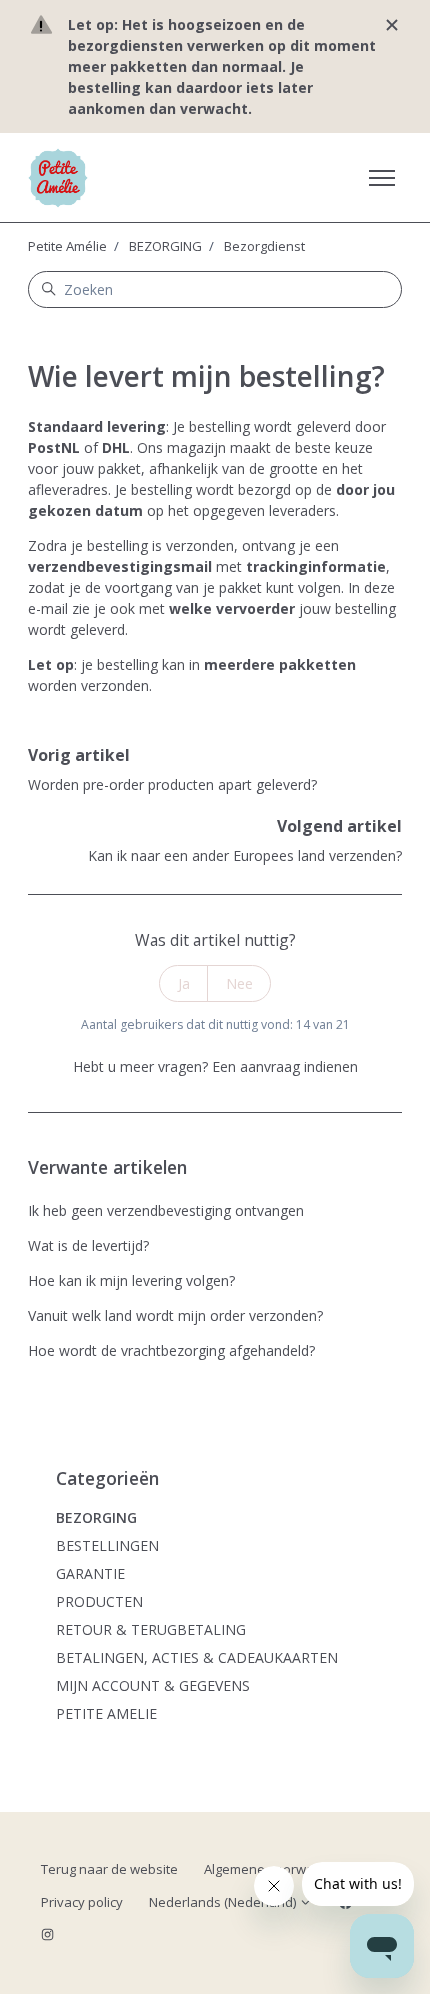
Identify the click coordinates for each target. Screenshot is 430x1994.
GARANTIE (90, 1573)
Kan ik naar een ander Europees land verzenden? (245, 855)
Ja (184, 983)
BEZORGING (165, 246)
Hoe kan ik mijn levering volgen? (131, 1280)
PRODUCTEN (99, 1601)
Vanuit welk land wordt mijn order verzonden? (175, 1315)
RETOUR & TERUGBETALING (151, 1629)
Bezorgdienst (264, 246)
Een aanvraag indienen (285, 1066)
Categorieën (107, 1478)
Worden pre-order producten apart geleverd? (172, 784)
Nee (239, 983)
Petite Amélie (67, 246)
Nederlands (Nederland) (224, 1902)
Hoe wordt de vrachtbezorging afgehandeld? (171, 1350)
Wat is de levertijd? (88, 1245)
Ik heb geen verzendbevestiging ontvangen (166, 1210)
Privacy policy (82, 1902)
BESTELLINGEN (107, 1545)
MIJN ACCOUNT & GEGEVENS (153, 1685)
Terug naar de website (109, 1869)
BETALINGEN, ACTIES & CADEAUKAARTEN (197, 1657)
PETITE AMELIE (106, 1713)
